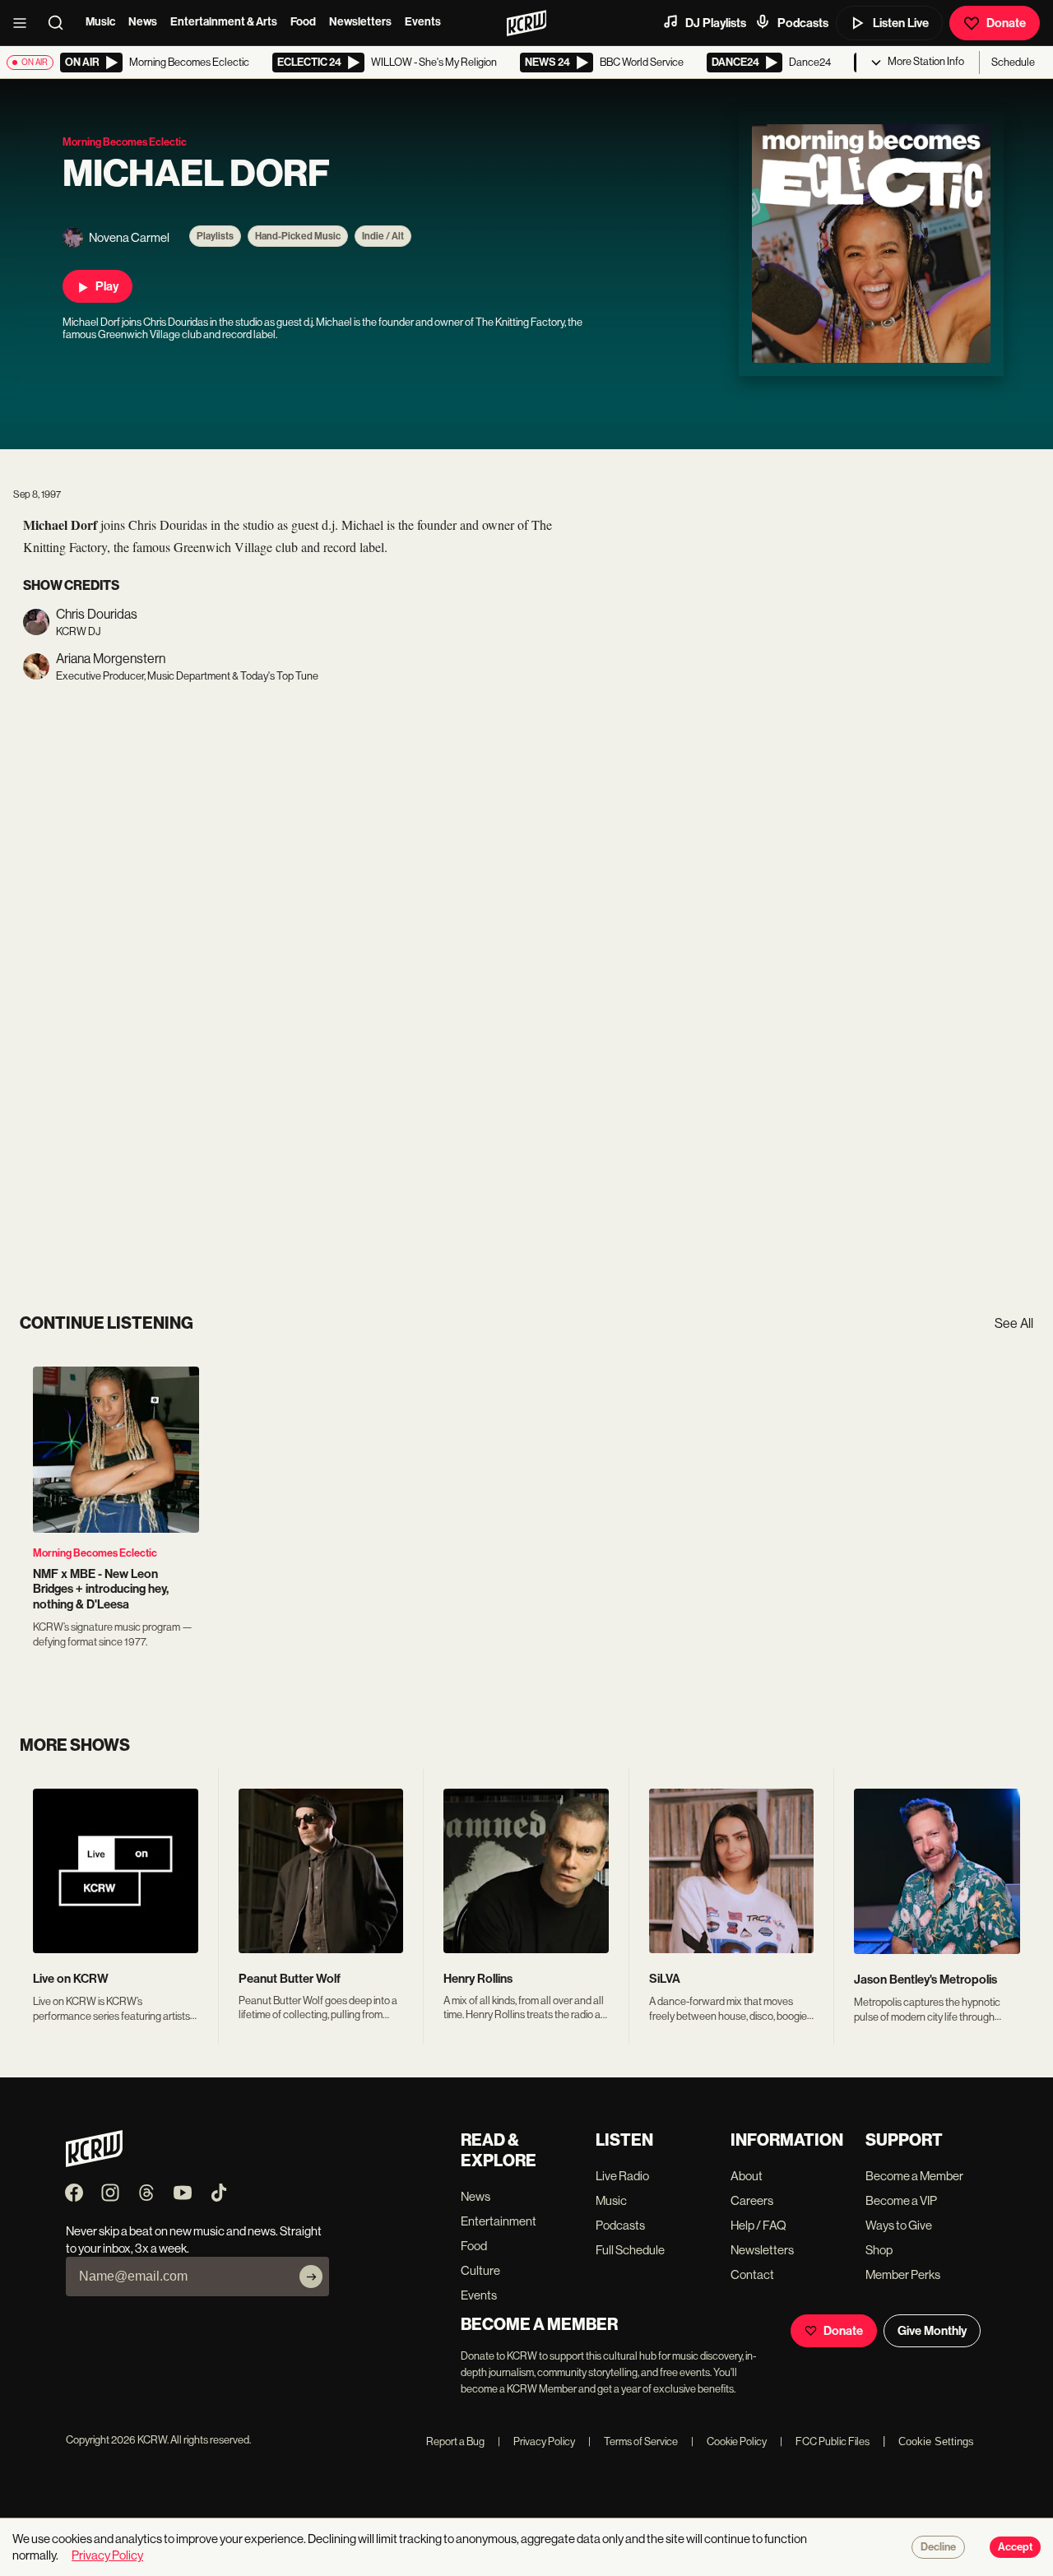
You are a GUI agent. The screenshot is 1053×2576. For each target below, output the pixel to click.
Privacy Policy (536, 2441)
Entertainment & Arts (224, 22)
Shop (879, 2250)
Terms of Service (633, 2441)
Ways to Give (899, 2225)
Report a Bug (455, 2441)
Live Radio (622, 2176)
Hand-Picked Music (298, 236)
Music (100, 22)
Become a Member (914, 2176)
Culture (480, 2270)
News (143, 22)
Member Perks (903, 2274)
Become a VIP (901, 2200)
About (747, 2176)
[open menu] (25, 23)
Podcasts (803, 23)
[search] (61, 23)
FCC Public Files (825, 2441)
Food (303, 22)
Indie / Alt (383, 236)
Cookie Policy (729, 2441)
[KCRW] (94, 2163)
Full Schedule (630, 2250)
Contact (752, 2274)
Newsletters (360, 22)
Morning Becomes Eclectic (95, 1553)
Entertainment (499, 2221)
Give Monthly (932, 2331)
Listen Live (901, 23)
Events (423, 22)
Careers (752, 2200)
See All (1014, 1323)
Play (107, 286)
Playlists (215, 236)
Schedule (1013, 62)
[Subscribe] (311, 2277)
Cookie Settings (936, 2441)
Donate (1006, 23)
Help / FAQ (758, 2225)
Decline (938, 2547)
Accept (1015, 2547)
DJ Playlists (716, 23)
